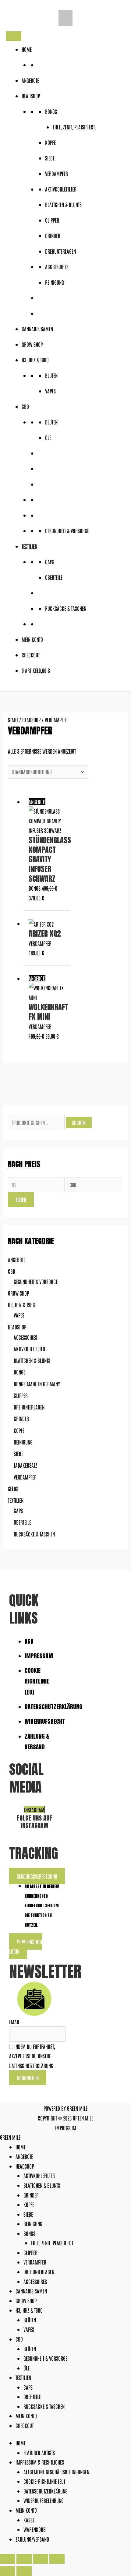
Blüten (51, 375)
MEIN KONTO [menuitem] (26, 2416)
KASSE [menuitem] (29, 2520)
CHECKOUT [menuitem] (25, 2425)
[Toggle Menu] (14, 36)
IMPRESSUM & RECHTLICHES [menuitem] (40, 2462)
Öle (48, 437)
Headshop (17, 1327)
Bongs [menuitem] (29, 2233)
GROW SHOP (32, 344)
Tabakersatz (25, 1465)
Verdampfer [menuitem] (35, 2262)
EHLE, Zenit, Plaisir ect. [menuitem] (53, 2243)
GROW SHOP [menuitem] (26, 2300)
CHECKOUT (31, 655)
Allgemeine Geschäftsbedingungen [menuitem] (56, 2472)
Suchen (79, 1122)
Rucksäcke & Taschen (66, 608)
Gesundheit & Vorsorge (67, 530)
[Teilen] (41, 2559)
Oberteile (54, 577)
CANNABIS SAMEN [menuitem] (31, 2291)
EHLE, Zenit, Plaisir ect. (74, 127)
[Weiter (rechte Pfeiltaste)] (24, 2571)
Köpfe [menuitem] (29, 2204)
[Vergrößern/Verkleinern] (8, 2559)
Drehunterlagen (60, 251)
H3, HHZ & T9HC (35, 360)
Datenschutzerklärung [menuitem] (46, 2491)
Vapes (50, 391)
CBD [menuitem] (19, 2339)
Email (14, 2022)
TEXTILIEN (29, 546)
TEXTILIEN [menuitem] (23, 2377)
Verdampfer (57, 173)
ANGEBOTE (30, 80)
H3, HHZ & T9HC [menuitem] (29, 2310)
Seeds (13, 1488)
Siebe (50, 158)
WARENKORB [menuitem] (35, 2529)
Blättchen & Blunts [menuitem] (42, 2185)
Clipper (52, 220)
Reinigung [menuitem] (33, 2223)
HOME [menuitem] (21, 2147)
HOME (27, 49)
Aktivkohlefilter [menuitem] (39, 2175)
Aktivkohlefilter (61, 189)
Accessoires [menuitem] (35, 2281)
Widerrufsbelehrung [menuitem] (44, 2500)
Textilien (16, 1500)
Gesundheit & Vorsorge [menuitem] (45, 2358)
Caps (50, 561)
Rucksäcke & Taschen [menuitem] (44, 2406)
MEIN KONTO (32, 639)
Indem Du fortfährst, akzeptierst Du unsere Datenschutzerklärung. (32, 2056)
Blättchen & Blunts (63, 204)
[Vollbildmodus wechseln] (24, 2559)
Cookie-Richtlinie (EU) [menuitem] (44, 2481)
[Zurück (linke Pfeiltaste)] (8, 2571)
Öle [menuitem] (27, 2368)
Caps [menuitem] (28, 2387)
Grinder (53, 235)
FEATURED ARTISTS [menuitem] (39, 2452)
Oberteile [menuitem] (32, 2396)
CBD (25, 406)
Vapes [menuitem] (29, 2329)
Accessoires (57, 266)
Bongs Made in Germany (37, 1384)
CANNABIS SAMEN (37, 329)
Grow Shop (18, 1293)
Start (13, 720)
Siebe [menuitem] (28, 2214)
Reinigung (55, 282)
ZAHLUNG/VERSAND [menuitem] (32, 2539)
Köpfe (50, 142)
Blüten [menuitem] (30, 2320)
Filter (21, 1199)
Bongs (51, 111)
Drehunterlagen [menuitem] (39, 2272)
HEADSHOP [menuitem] (25, 2166)
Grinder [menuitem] (31, 2195)
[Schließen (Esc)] (57, 2559)
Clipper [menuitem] (30, 2252)
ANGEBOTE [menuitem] (24, 2156)
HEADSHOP (31, 96)
